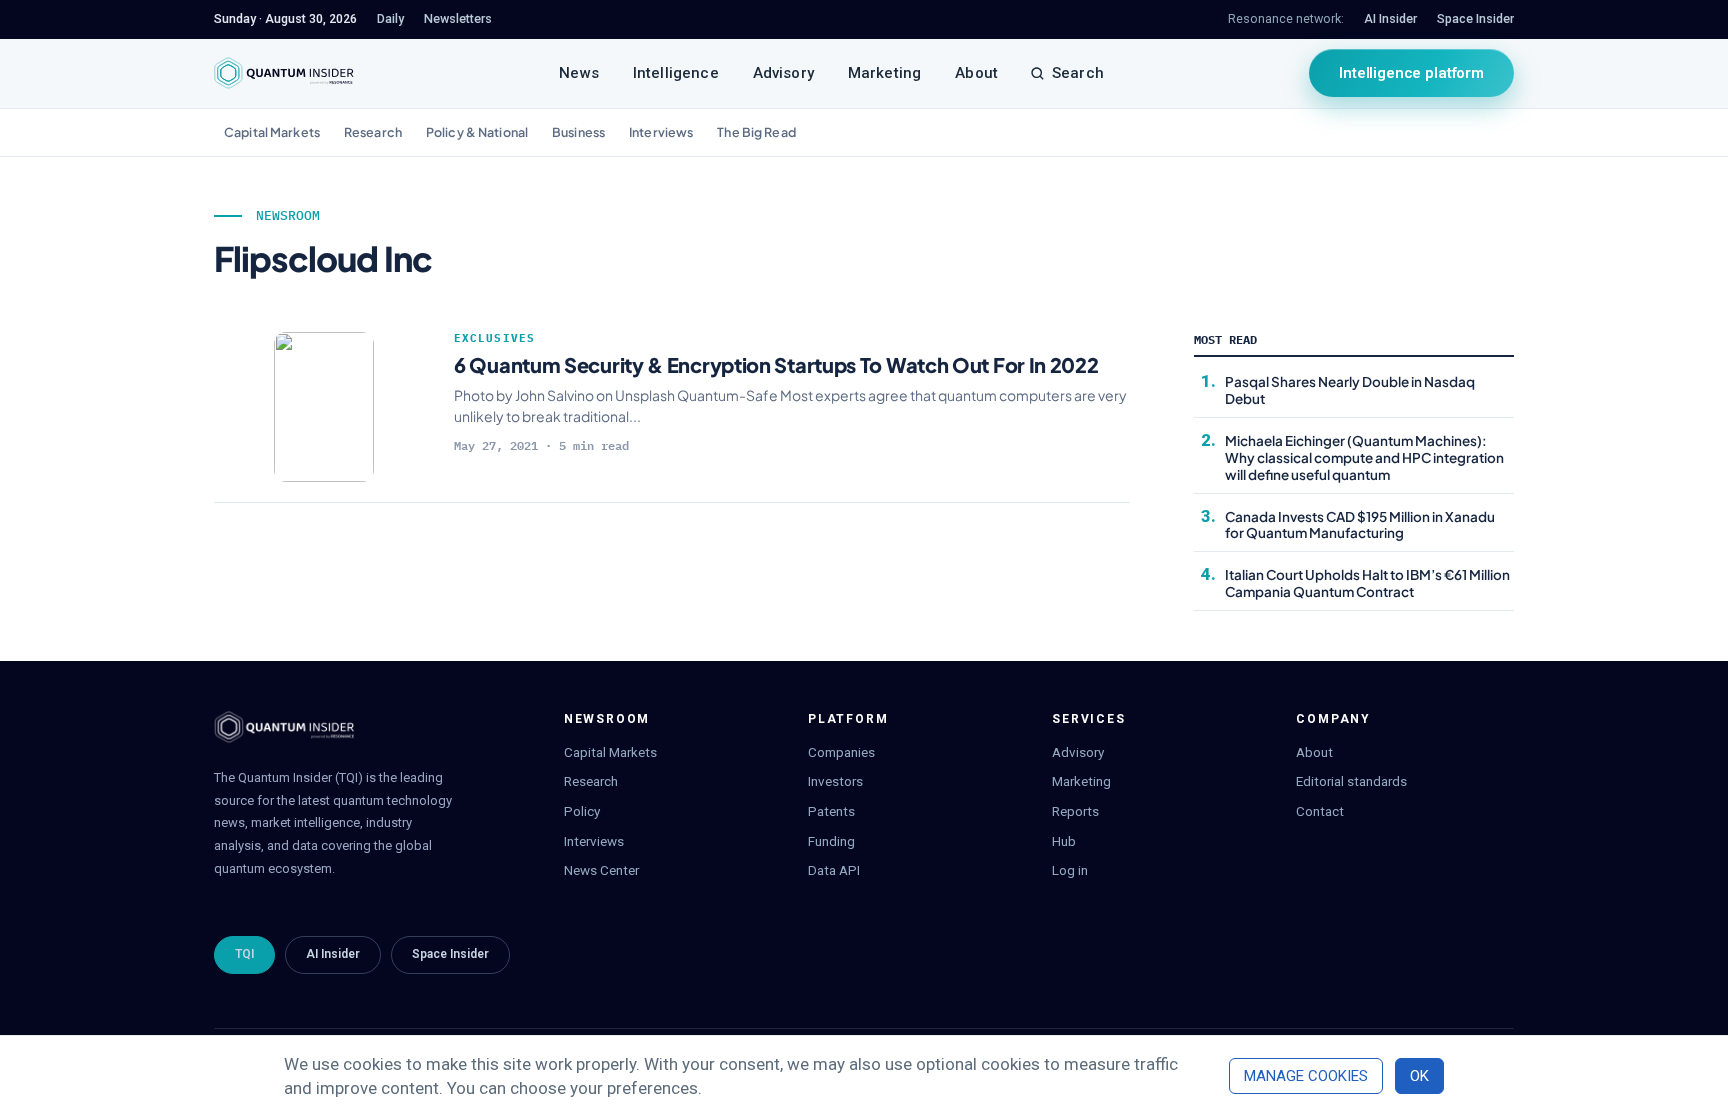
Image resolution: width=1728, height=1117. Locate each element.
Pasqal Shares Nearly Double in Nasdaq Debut (1350, 390)
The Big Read (756, 132)
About (976, 73)
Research (373, 132)
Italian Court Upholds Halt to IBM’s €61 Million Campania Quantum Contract (1367, 583)
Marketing (884, 73)
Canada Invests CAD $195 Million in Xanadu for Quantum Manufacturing (1360, 525)
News (579, 73)
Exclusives (494, 338)
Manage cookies (1306, 1076)
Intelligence (676, 73)
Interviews (661, 132)
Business (578, 132)
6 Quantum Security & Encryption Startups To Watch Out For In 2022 (776, 364)
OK (1419, 1076)
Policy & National (477, 132)
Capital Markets (272, 132)
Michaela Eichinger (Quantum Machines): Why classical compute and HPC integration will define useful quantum (1364, 457)
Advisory (783, 73)
